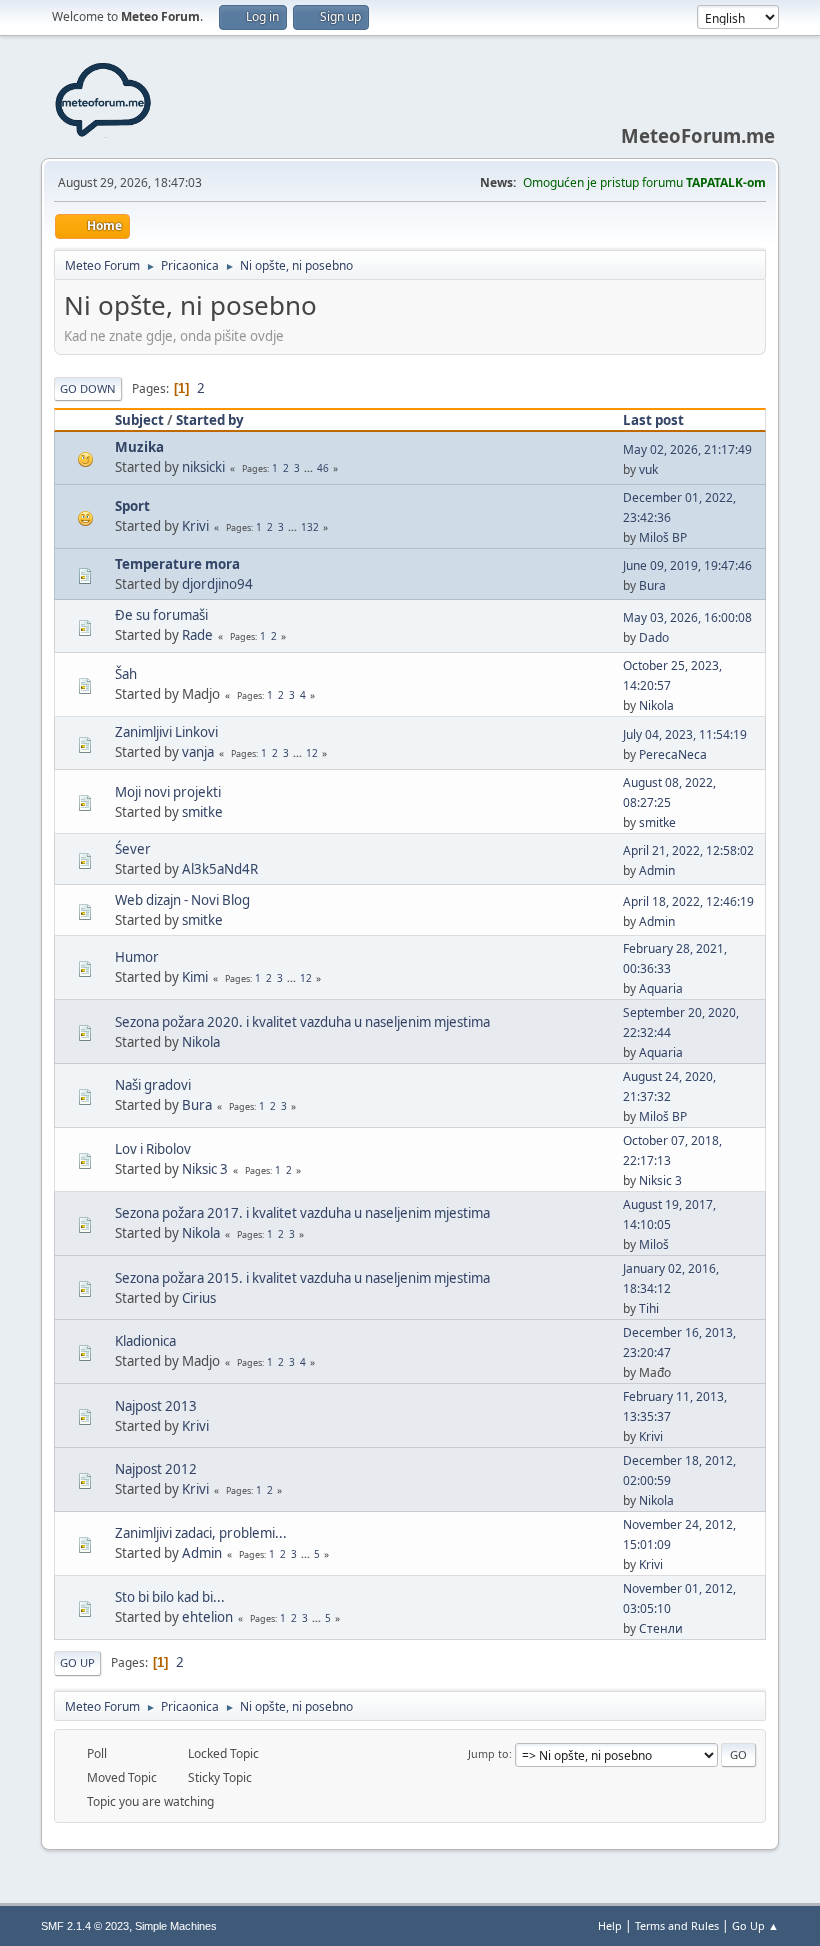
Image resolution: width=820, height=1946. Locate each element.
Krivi (195, 526)
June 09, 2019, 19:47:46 (687, 565)
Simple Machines (176, 1926)
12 (312, 753)
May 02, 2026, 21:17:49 (687, 449)
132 (310, 527)
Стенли (661, 1628)
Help (610, 1925)
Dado (654, 637)
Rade (197, 635)
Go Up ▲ (755, 1925)
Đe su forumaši (161, 615)
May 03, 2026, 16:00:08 (687, 617)
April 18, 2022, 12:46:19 (688, 901)
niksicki (203, 467)
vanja (198, 752)
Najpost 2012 (156, 1469)
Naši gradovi (153, 1085)
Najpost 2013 (156, 1406)
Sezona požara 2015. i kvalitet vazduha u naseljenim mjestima (302, 1278)
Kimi (195, 977)
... (310, 468)
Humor (137, 957)
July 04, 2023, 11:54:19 (685, 734)
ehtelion (207, 1617)
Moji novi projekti (168, 792)
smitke (202, 812)
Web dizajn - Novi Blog (182, 900)
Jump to (488, 1753)
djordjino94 (217, 584)
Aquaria (661, 988)
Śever (133, 849)
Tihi (649, 1308)
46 (323, 468)
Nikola (656, 705)
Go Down (88, 388)
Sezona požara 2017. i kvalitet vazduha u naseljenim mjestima (302, 1213)
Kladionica (145, 1341)
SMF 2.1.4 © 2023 (85, 1926)
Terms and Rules (677, 1925)
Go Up (77, 1662)
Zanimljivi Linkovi (166, 732)
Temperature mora (177, 564)
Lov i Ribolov (153, 1149)
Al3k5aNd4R (220, 869)
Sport (132, 506)
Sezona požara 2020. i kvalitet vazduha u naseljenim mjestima (302, 1022)
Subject (139, 420)
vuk (648, 469)
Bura (652, 585)
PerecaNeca (673, 754)
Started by (210, 420)
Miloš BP (663, 537)
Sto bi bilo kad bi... (170, 1597)
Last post (653, 420)
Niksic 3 (205, 1169)
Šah (126, 674)
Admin (657, 870)
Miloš (654, 1244)
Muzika (139, 447)
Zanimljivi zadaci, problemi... (201, 1533)
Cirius (199, 1298)
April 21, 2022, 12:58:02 (688, 850)
